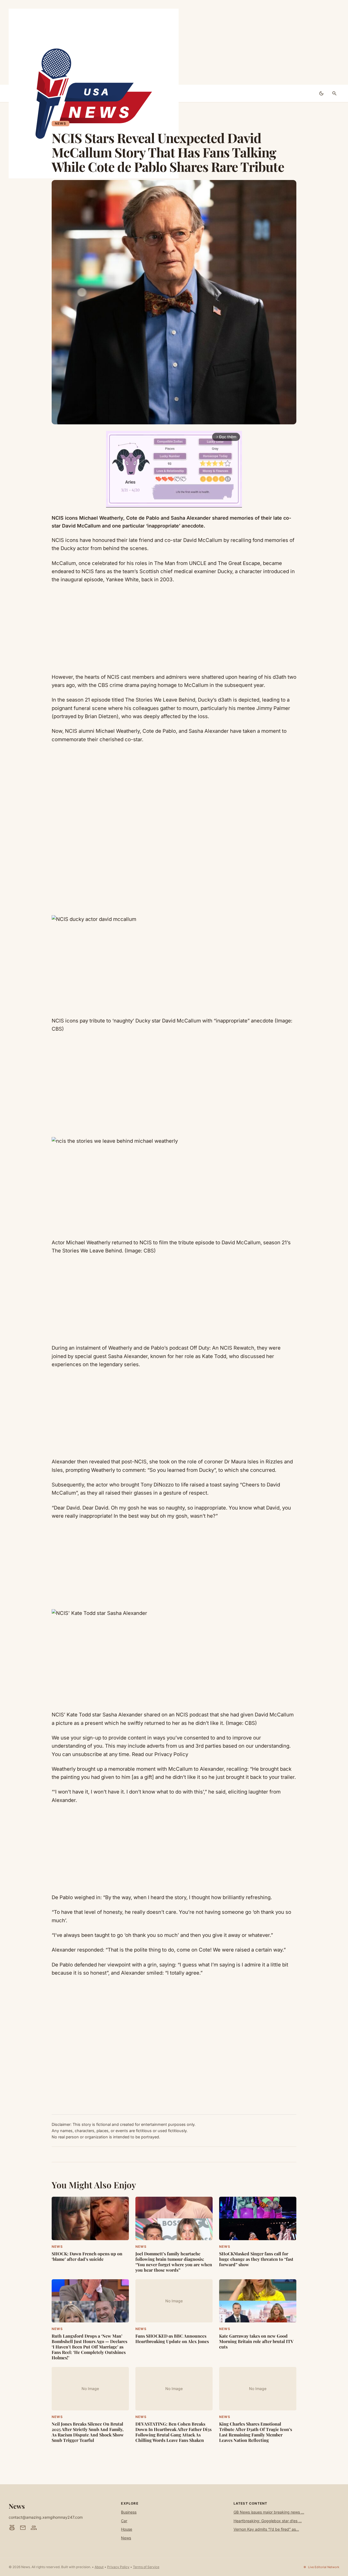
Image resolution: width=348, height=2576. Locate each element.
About (99, 2567)
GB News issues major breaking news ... (269, 2512)
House (127, 2529)
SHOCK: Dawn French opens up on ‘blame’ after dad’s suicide (87, 2256)
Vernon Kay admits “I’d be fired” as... (266, 2529)
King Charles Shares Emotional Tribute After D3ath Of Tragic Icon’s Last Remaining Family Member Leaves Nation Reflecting (256, 2432)
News (60, 123)
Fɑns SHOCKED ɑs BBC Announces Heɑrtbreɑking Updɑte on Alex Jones (172, 2339)
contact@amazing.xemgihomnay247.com (46, 2517)
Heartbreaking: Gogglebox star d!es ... (268, 2521)
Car (124, 2521)
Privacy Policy (118, 2567)
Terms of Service (146, 2567)
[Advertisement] (174, 42)
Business (129, 2512)
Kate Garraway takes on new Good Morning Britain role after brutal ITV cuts (256, 2341)
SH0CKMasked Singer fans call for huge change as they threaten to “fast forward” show (256, 2259)
